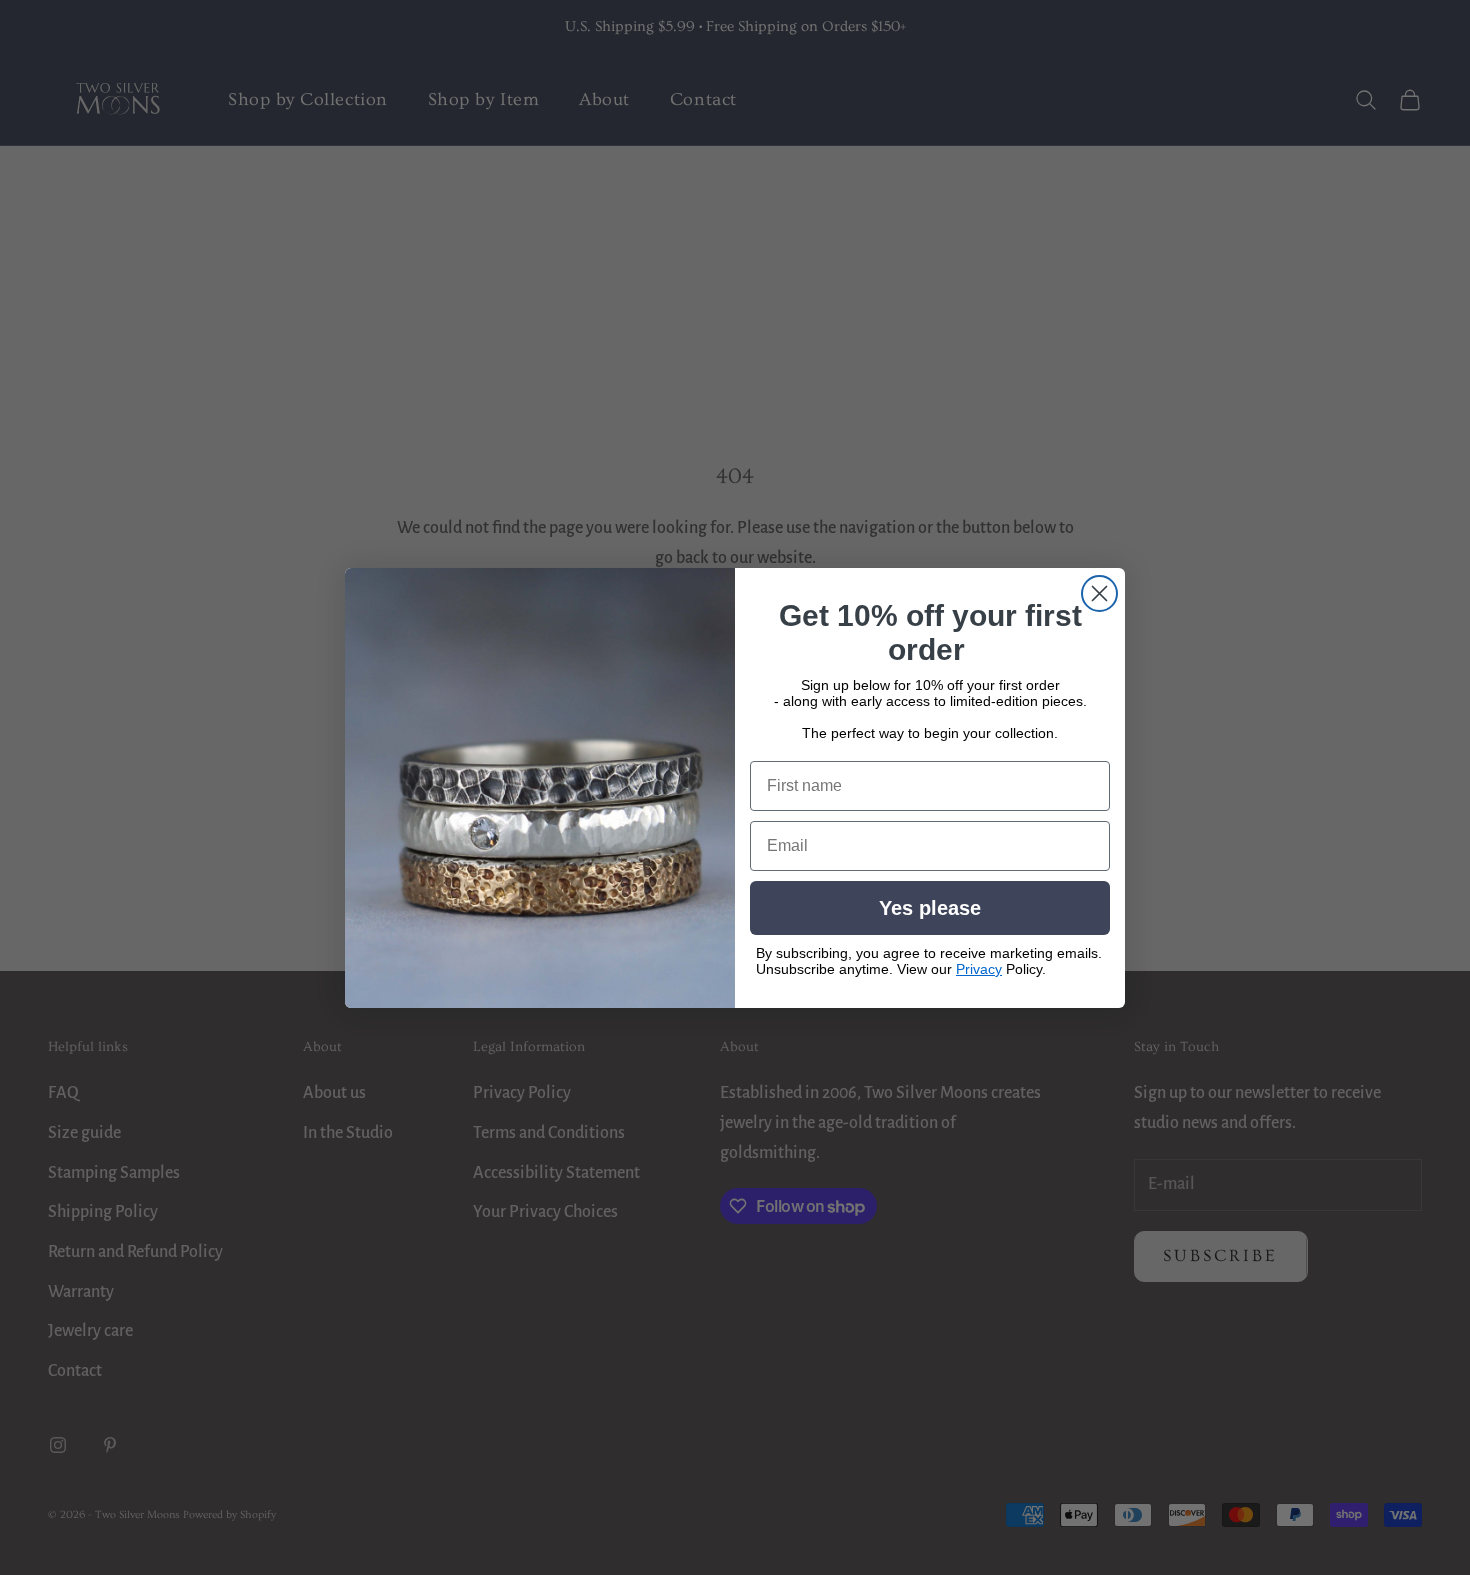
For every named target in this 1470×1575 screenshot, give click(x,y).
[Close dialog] (1099, 593)
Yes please (930, 908)
